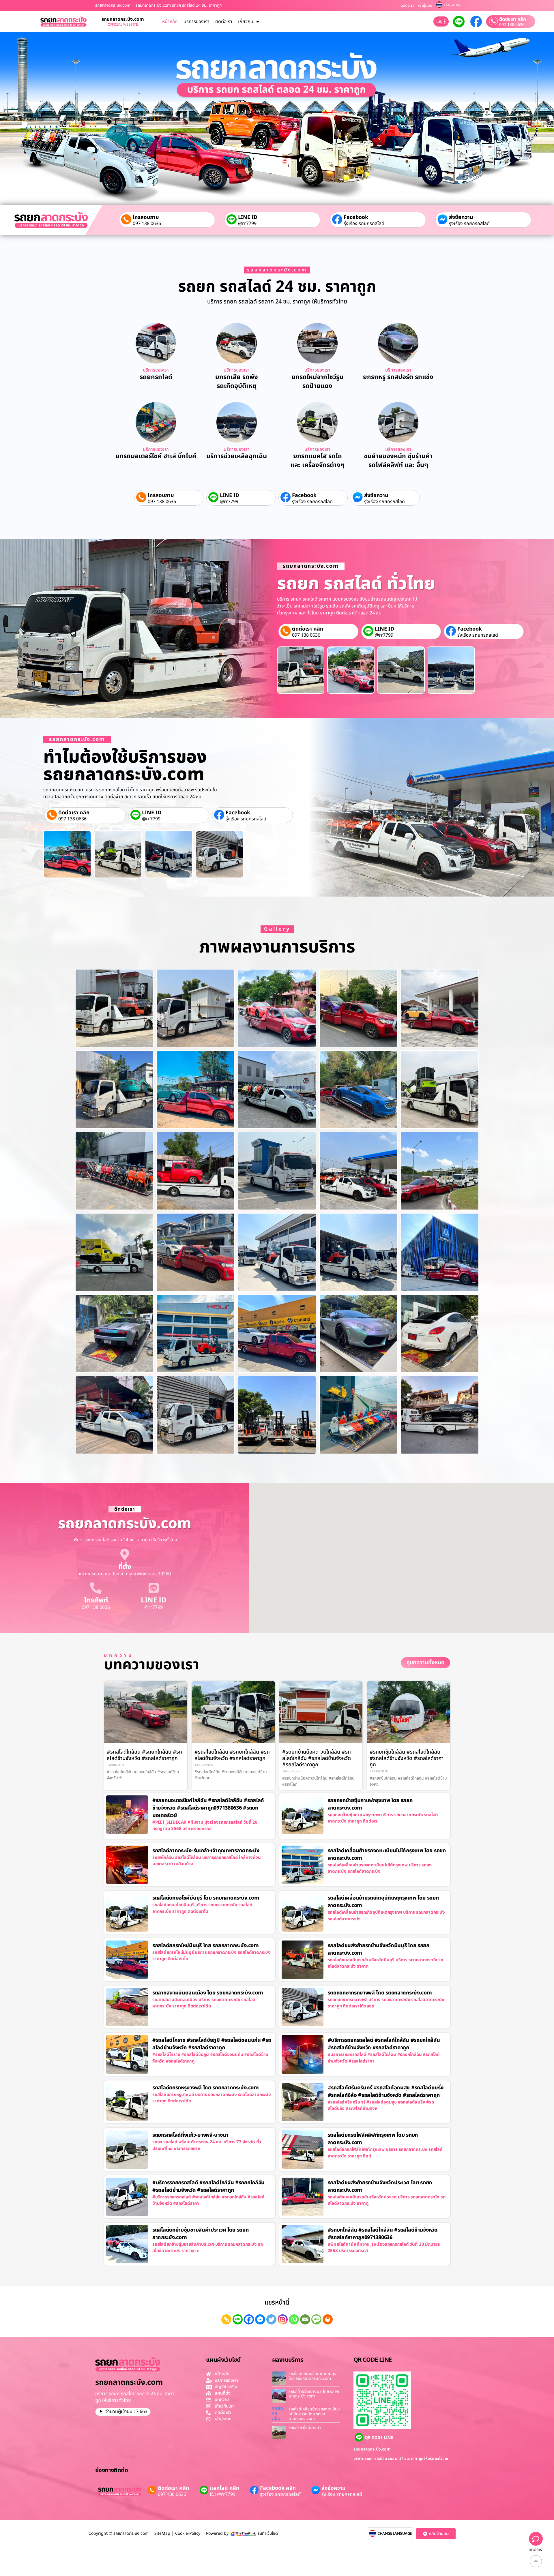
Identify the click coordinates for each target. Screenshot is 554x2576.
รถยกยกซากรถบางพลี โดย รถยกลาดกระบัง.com (380, 1993)
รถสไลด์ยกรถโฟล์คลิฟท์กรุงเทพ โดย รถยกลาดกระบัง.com (373, 2139)
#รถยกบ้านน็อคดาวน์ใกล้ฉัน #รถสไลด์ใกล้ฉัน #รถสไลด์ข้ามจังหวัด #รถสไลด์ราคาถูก (317, 1758)
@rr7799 (247, 224)
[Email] (305, 2319)
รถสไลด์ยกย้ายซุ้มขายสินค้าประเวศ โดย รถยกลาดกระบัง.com (201, 2234)
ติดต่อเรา (407, 5)
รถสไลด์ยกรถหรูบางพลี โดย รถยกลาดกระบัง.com (206, 2088)
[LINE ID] (154, 1588)
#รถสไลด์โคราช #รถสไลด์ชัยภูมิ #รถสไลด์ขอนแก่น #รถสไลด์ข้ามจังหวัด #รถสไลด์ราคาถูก (212, 2044)
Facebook (356, 217)
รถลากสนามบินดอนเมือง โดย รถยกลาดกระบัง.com (208, 1993)
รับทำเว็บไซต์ (268, 2533)
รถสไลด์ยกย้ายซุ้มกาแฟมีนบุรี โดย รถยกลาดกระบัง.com (312, 2376)
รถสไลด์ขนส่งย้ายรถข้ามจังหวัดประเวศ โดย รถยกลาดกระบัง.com (380, 2186)
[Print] (328, 2319)
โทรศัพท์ (96, 1600)
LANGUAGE (453, 5)
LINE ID (248, 217)
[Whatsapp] (294, 2319)
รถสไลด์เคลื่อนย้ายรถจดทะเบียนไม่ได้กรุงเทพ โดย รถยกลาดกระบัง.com (387, 1854)
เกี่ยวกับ (246, 22)
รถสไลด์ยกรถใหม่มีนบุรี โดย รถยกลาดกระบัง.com (206, 1946)
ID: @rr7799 (223, 2494)
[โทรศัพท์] (96, 1588)
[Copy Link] (226, 2319)
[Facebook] (249, 2319)
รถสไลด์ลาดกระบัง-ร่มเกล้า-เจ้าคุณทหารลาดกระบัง (206, 1851)
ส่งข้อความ (461, 217)
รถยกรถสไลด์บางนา (305, 2428)
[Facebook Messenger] (260, 2319)
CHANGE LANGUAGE (395, 2534)
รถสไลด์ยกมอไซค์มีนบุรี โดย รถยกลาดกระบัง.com (206, 1898)
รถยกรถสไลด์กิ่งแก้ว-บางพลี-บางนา (190, 2135)
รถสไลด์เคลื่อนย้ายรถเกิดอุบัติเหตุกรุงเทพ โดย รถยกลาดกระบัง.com (383, 1902)
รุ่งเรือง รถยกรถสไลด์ (364, 224)
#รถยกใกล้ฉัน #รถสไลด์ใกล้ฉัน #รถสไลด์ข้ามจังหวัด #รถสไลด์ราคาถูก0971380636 (383, 2234)
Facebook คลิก (278, 2488)
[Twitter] (271, 2319)
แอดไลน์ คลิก (224, 2488)
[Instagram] (283, 2319)
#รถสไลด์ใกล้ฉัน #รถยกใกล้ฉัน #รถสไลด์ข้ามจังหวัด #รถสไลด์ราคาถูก (144, 1755)
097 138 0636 (512, 25)
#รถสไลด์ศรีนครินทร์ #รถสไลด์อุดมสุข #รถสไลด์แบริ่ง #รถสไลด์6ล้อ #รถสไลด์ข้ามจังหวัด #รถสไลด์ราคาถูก (386, 2092)
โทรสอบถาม (146, 217)
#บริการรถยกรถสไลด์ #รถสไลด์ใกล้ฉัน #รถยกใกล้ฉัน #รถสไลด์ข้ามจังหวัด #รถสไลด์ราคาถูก (384, 2044)
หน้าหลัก (170, 22)
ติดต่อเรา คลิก (513, 19)
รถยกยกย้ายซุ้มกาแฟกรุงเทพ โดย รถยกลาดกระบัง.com (370, 1804)
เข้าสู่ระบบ (425, 5)
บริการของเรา (196, 22)
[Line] (238, 2319)
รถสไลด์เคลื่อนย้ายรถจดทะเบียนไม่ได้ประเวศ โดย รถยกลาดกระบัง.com (314, 2414)
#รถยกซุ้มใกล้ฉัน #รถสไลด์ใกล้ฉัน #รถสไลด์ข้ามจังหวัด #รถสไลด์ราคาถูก (407, 1758)
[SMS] (316, 2319)
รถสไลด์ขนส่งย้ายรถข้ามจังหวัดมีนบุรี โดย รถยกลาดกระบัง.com (379, 1949)
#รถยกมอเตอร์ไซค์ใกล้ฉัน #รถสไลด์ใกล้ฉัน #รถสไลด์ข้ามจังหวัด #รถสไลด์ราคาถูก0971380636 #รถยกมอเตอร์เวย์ (208, 1808)
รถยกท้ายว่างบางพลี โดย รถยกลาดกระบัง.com (314, 2394)
